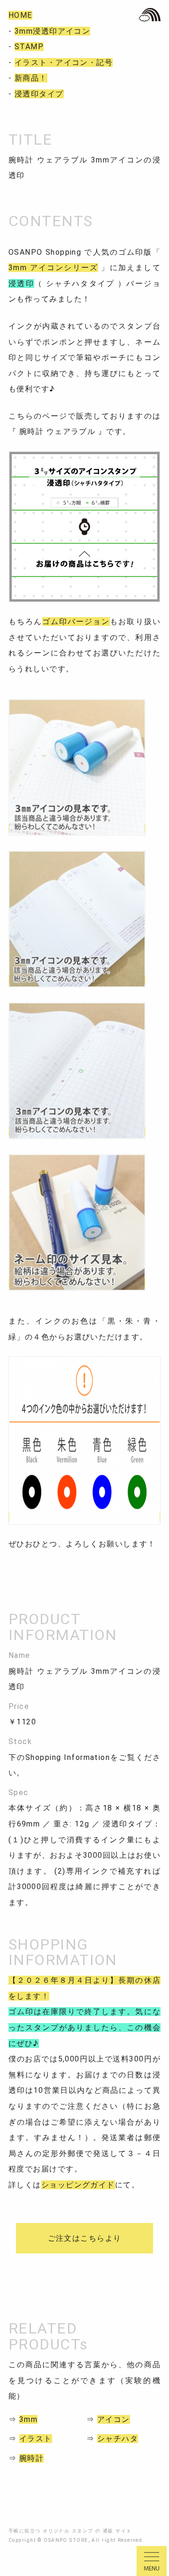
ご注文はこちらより (85, 2238)
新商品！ (31, 78)
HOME (20, 15)
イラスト (36, 2439)
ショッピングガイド (78, 2185)
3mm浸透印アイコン (52, 31)
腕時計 (31, 2458)
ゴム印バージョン (76, 622)
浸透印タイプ (39, 94)
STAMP (29, 47)
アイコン (114, 2419)
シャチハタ (118, 2439)
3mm (28, 2419)
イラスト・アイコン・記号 (64, 63)
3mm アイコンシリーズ (53, 268)
